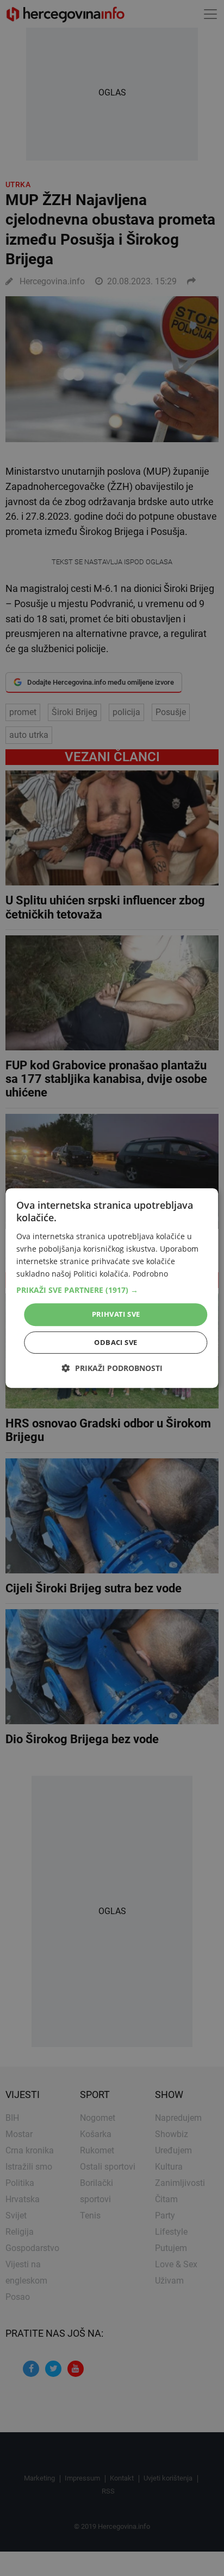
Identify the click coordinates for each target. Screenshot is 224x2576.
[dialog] (112, 1288)
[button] (112, 1290)
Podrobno (150, 1274)
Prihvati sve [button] (116, 1314)
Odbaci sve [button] (116, 1342)
